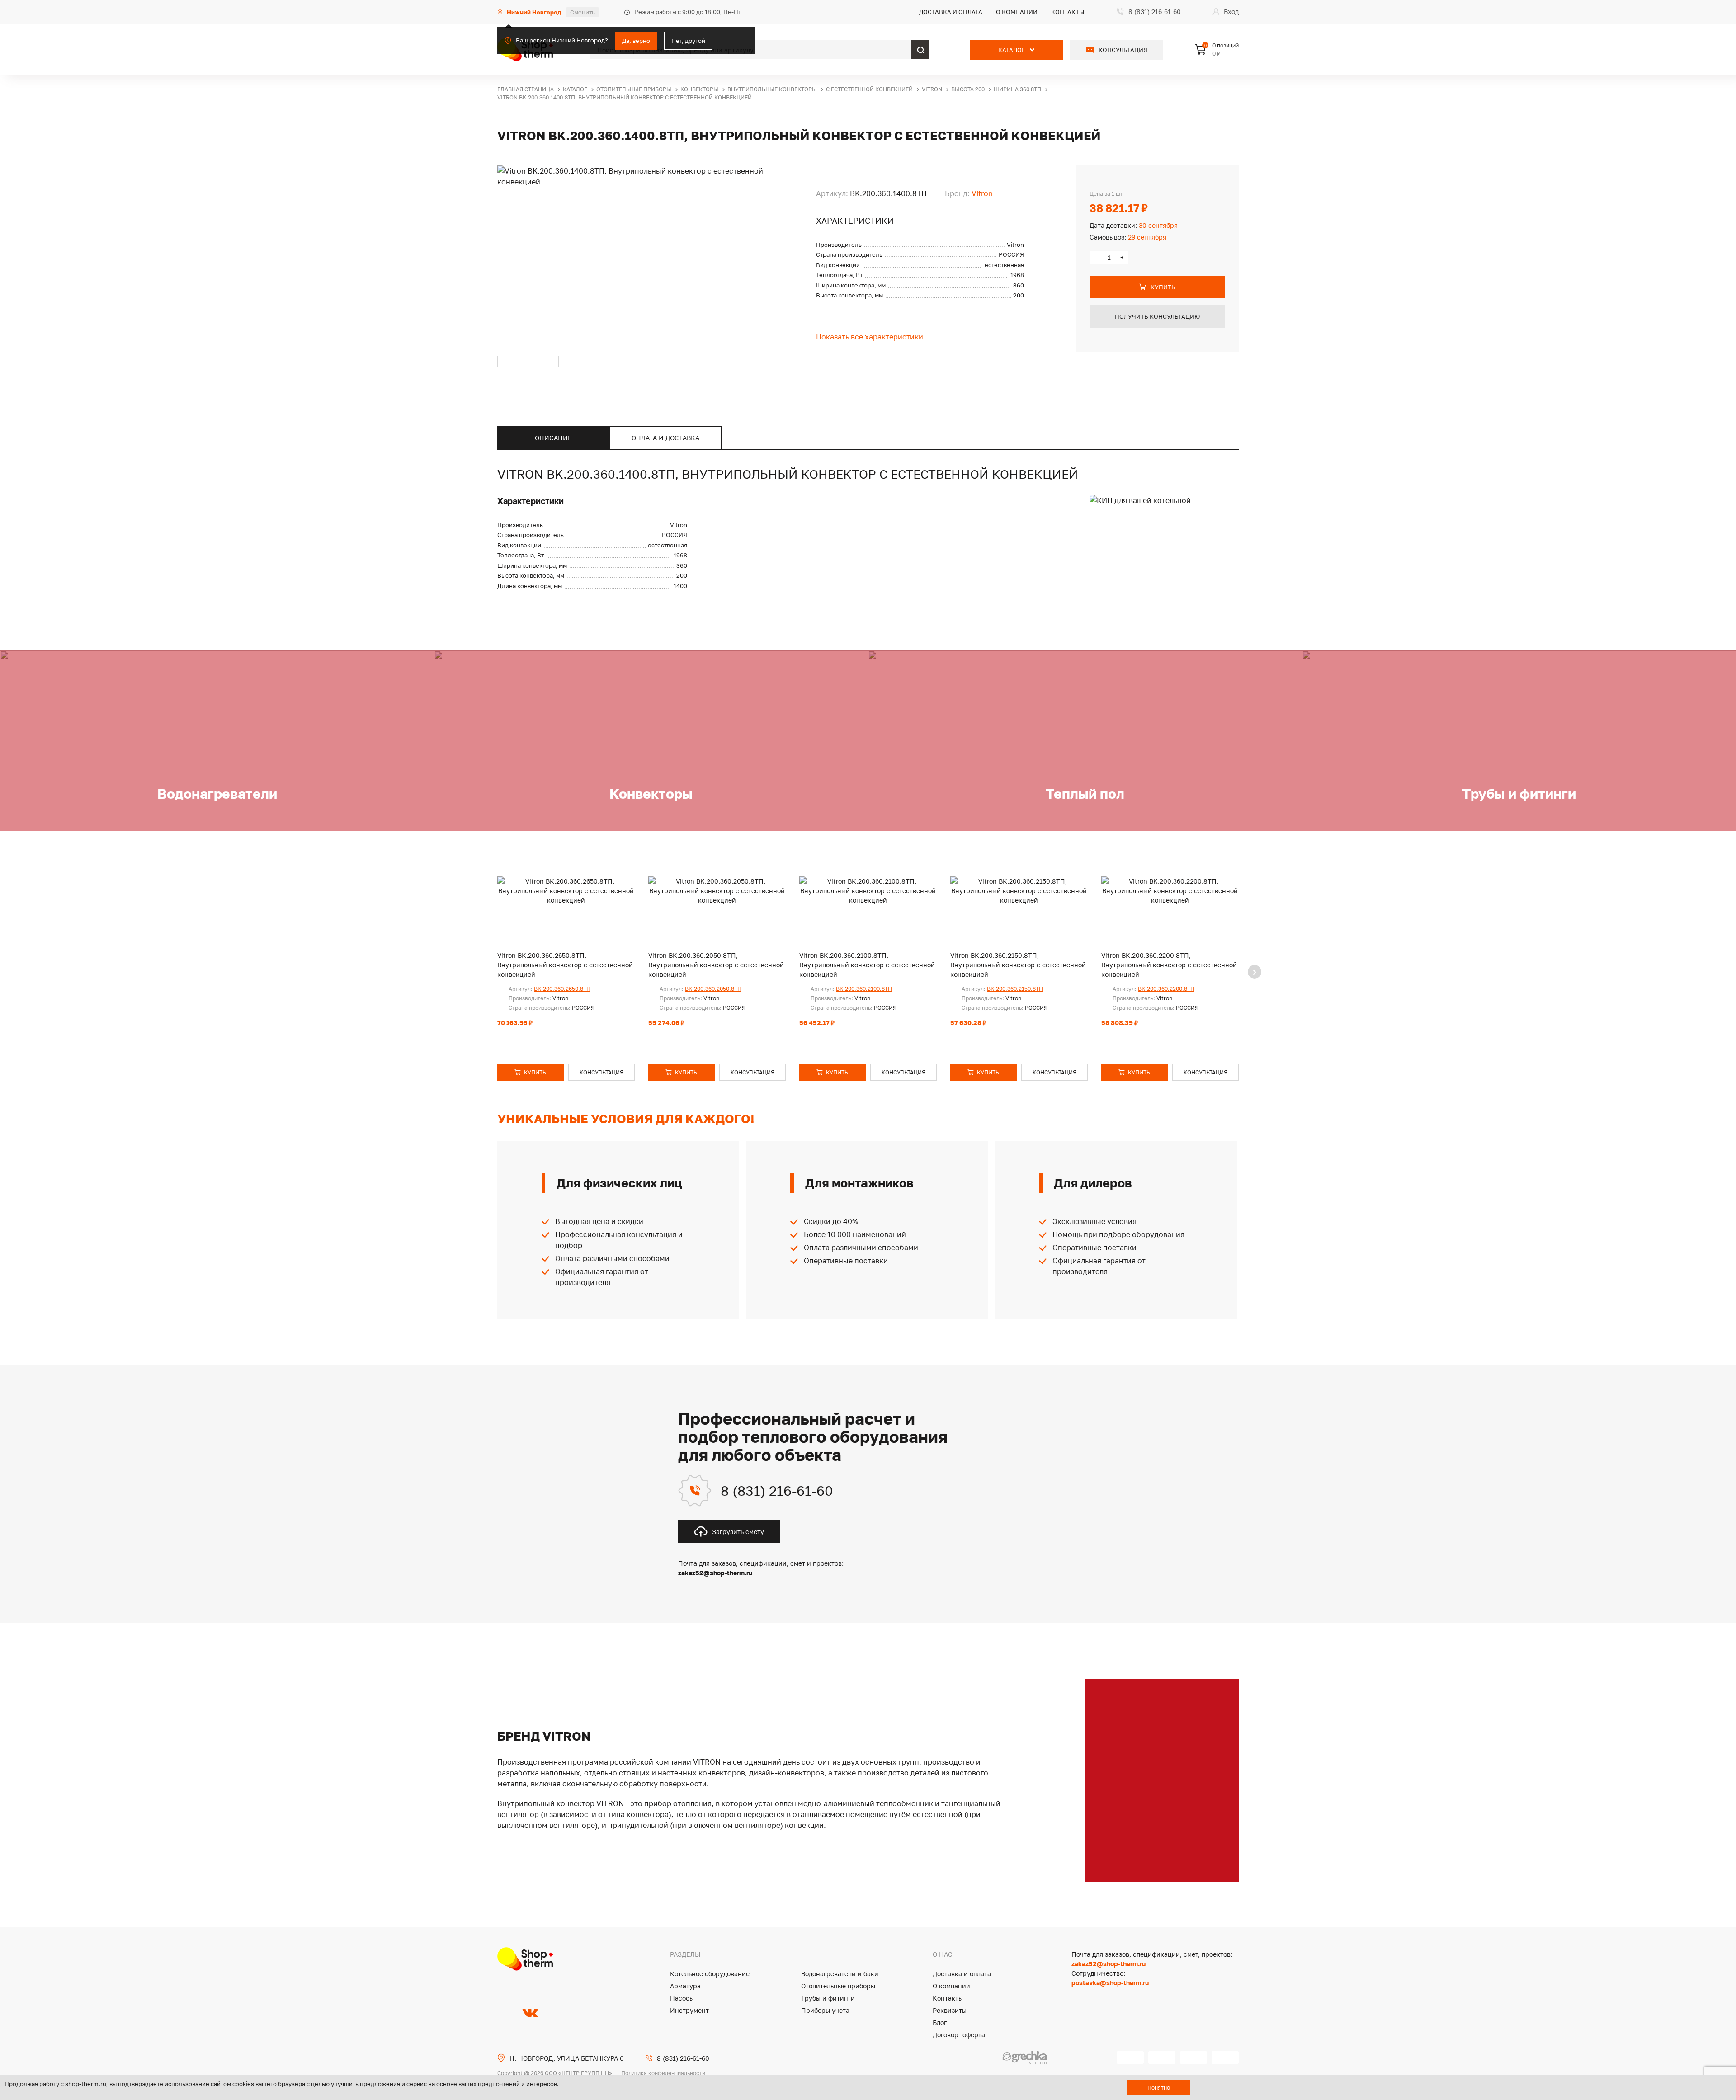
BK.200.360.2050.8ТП (713, 989)
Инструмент (689, 2010)
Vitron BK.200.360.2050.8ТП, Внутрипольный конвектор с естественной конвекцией (716, 965)
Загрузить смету (738, 1532)
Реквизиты (950, 2010)
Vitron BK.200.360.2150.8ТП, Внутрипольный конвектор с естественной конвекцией (1018, 965)
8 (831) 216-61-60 (777, 1491)
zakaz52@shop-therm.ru (1109, 1964)
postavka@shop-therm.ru (1110, 1983)
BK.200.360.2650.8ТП (562, 989)
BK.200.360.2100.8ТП (864, 989)
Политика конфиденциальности (663, 2073)
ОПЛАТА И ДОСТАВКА (665, 438)
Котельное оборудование (710, 1974)
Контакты (1068, 12)
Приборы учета (825, 2010)
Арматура (685, 1986)
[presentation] (1255, 972)
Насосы (682, 1998)
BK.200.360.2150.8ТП (1015, 989)
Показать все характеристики (870, 337)
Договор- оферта (959, 2035)
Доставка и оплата (951, 12)
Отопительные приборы (838, 1986)
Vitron (982, 193)
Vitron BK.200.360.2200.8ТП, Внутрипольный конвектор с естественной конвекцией (1169, 965)
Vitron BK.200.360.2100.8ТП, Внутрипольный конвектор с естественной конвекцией (867, 965)
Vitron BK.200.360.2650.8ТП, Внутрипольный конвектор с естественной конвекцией (565, 965)
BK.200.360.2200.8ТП (1166, 989)
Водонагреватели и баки (840, 1974)
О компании (1017, 12)
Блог (940, 2022)
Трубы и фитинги (828, 1998)
